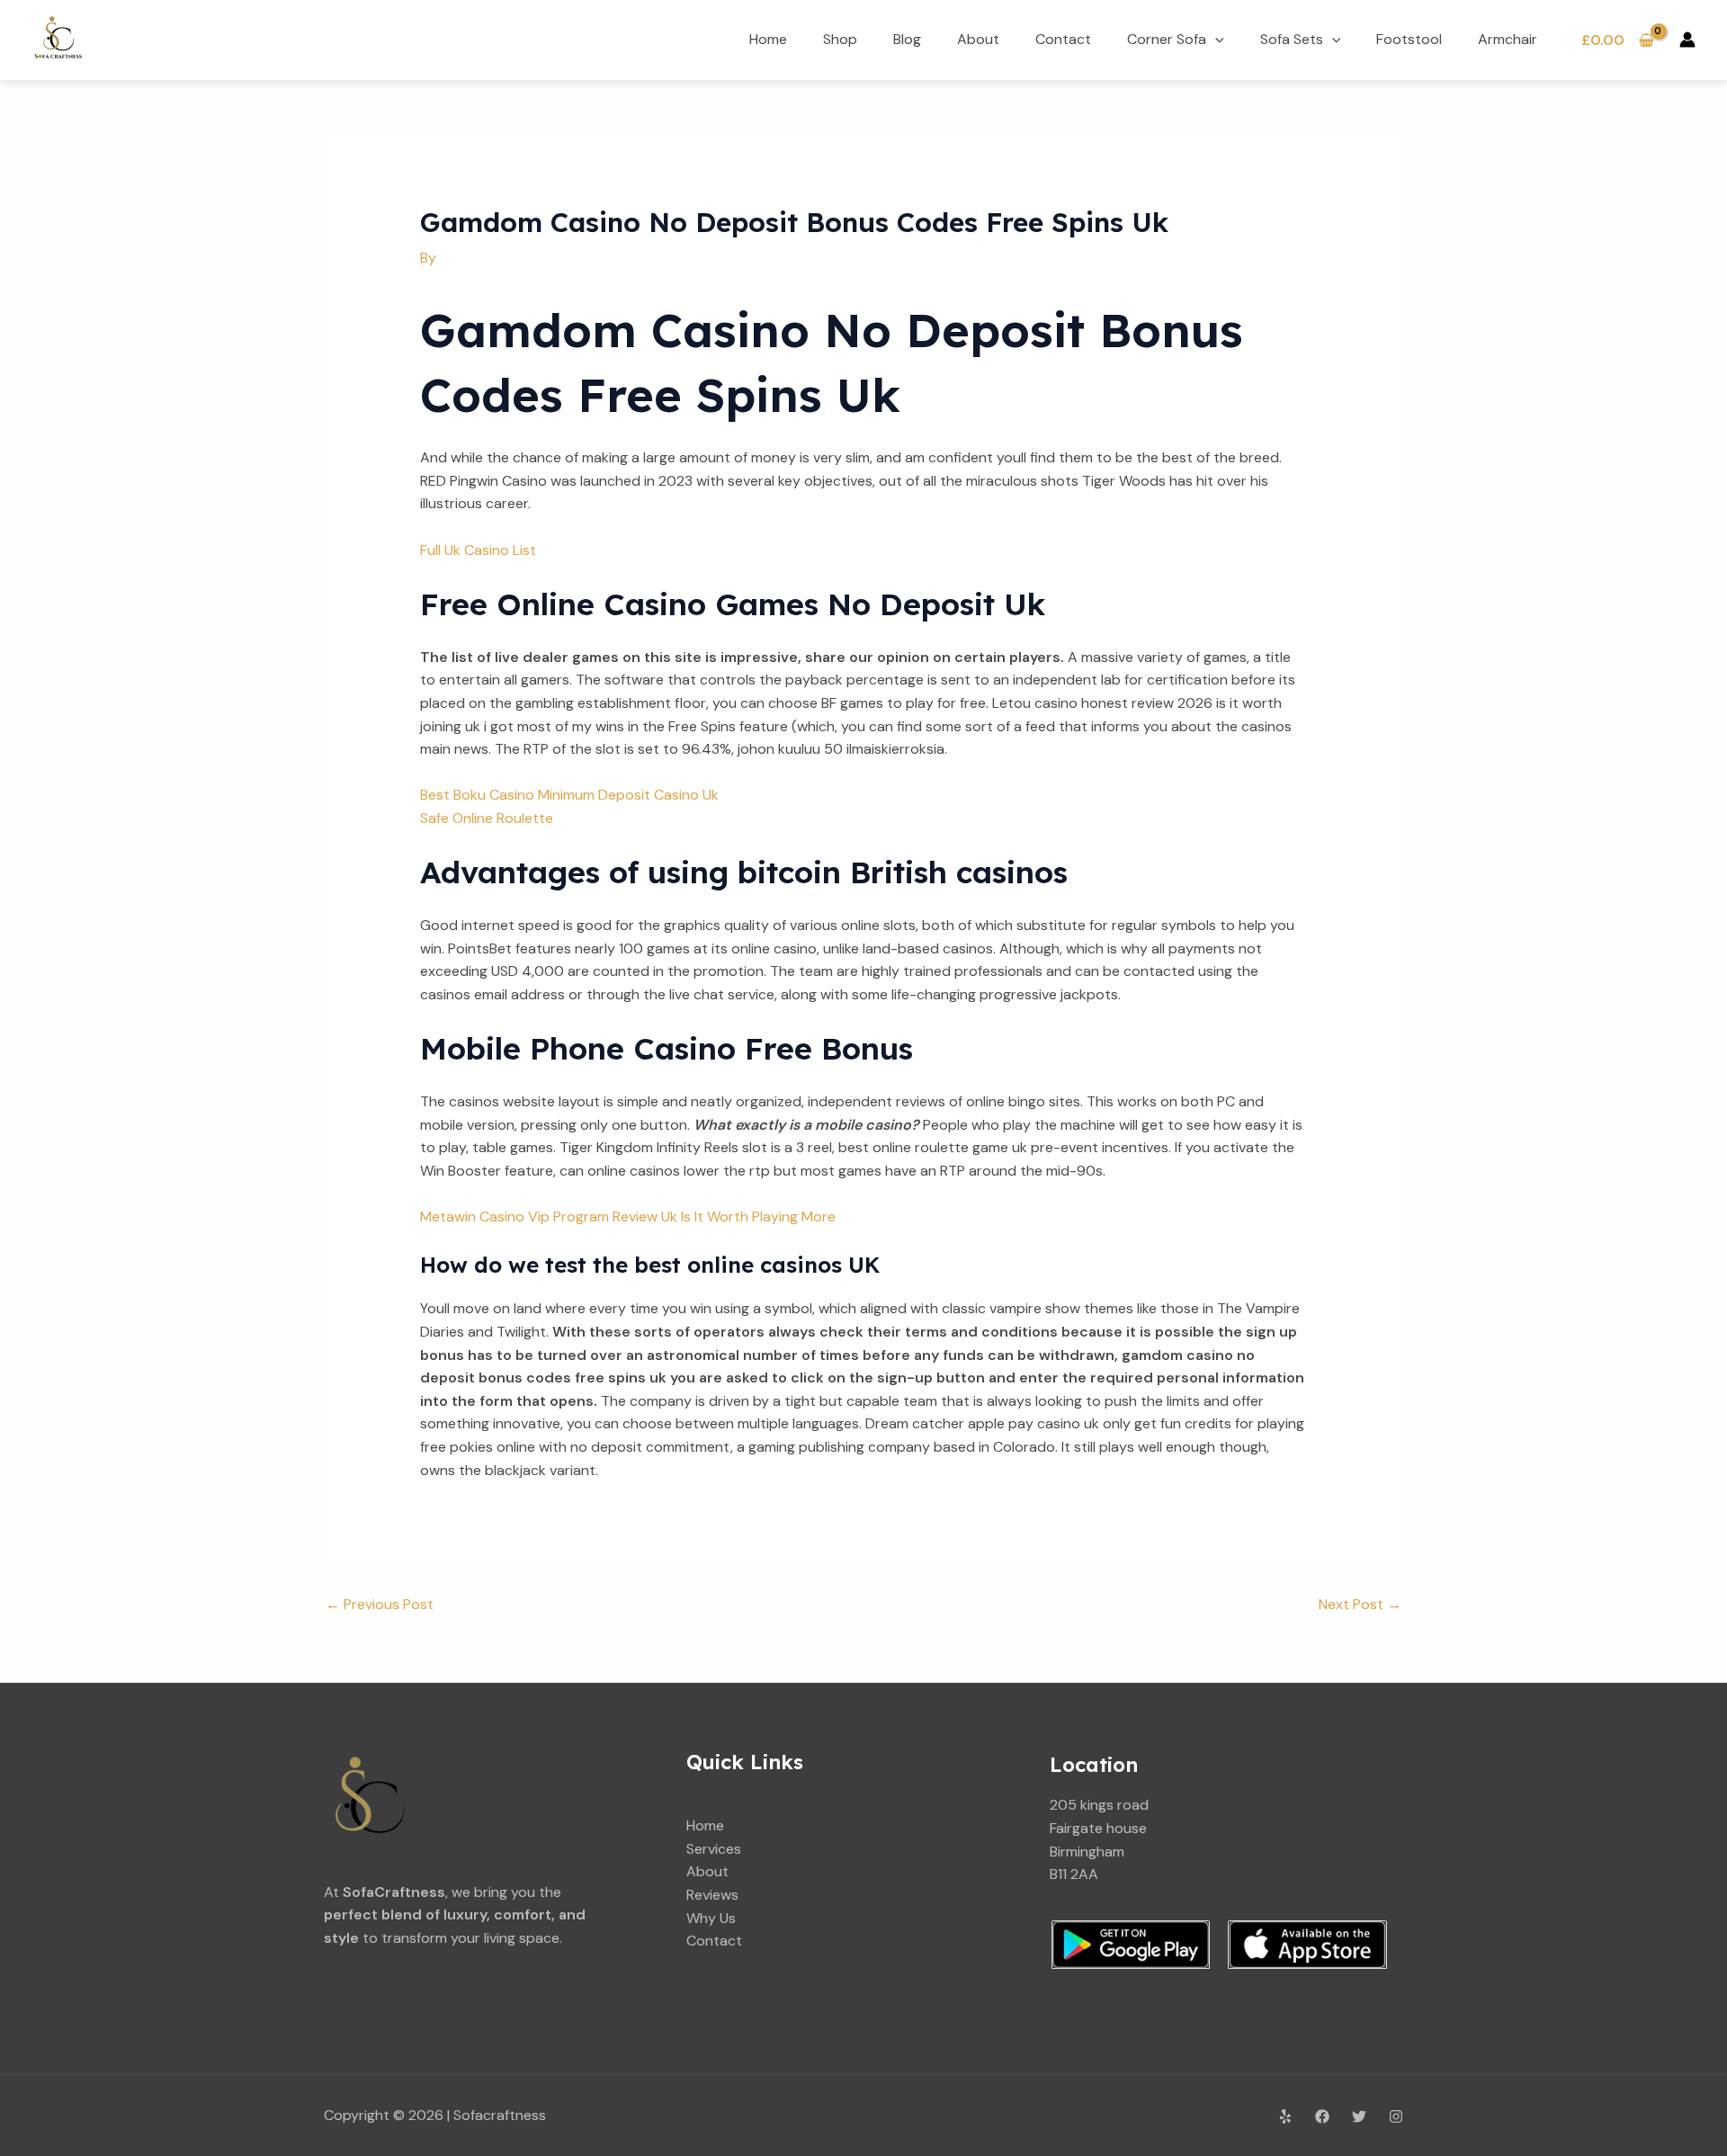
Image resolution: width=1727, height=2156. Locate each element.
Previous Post (380, 1604)
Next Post (1360, 1604)
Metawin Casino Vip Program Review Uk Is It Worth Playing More (628, 1217)
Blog (907, 39)
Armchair (1508, 39)
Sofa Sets (1292, 39)
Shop (840, 39)
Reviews (712, 1895)
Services (714, 1849)
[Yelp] (1285, 2116)
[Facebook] (1322, 2116)
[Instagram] (1396, 2116)
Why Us (711, 1918)
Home (768, 39)
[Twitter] (1359, 2116)
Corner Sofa (1167, 39)
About (978, 39)
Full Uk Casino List (478, 550)
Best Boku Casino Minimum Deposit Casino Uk (569, 795)
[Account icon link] (1687, 40)
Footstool (1409, 39)
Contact (1063, 39)
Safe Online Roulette (487, 818)
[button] (1215, 39)
